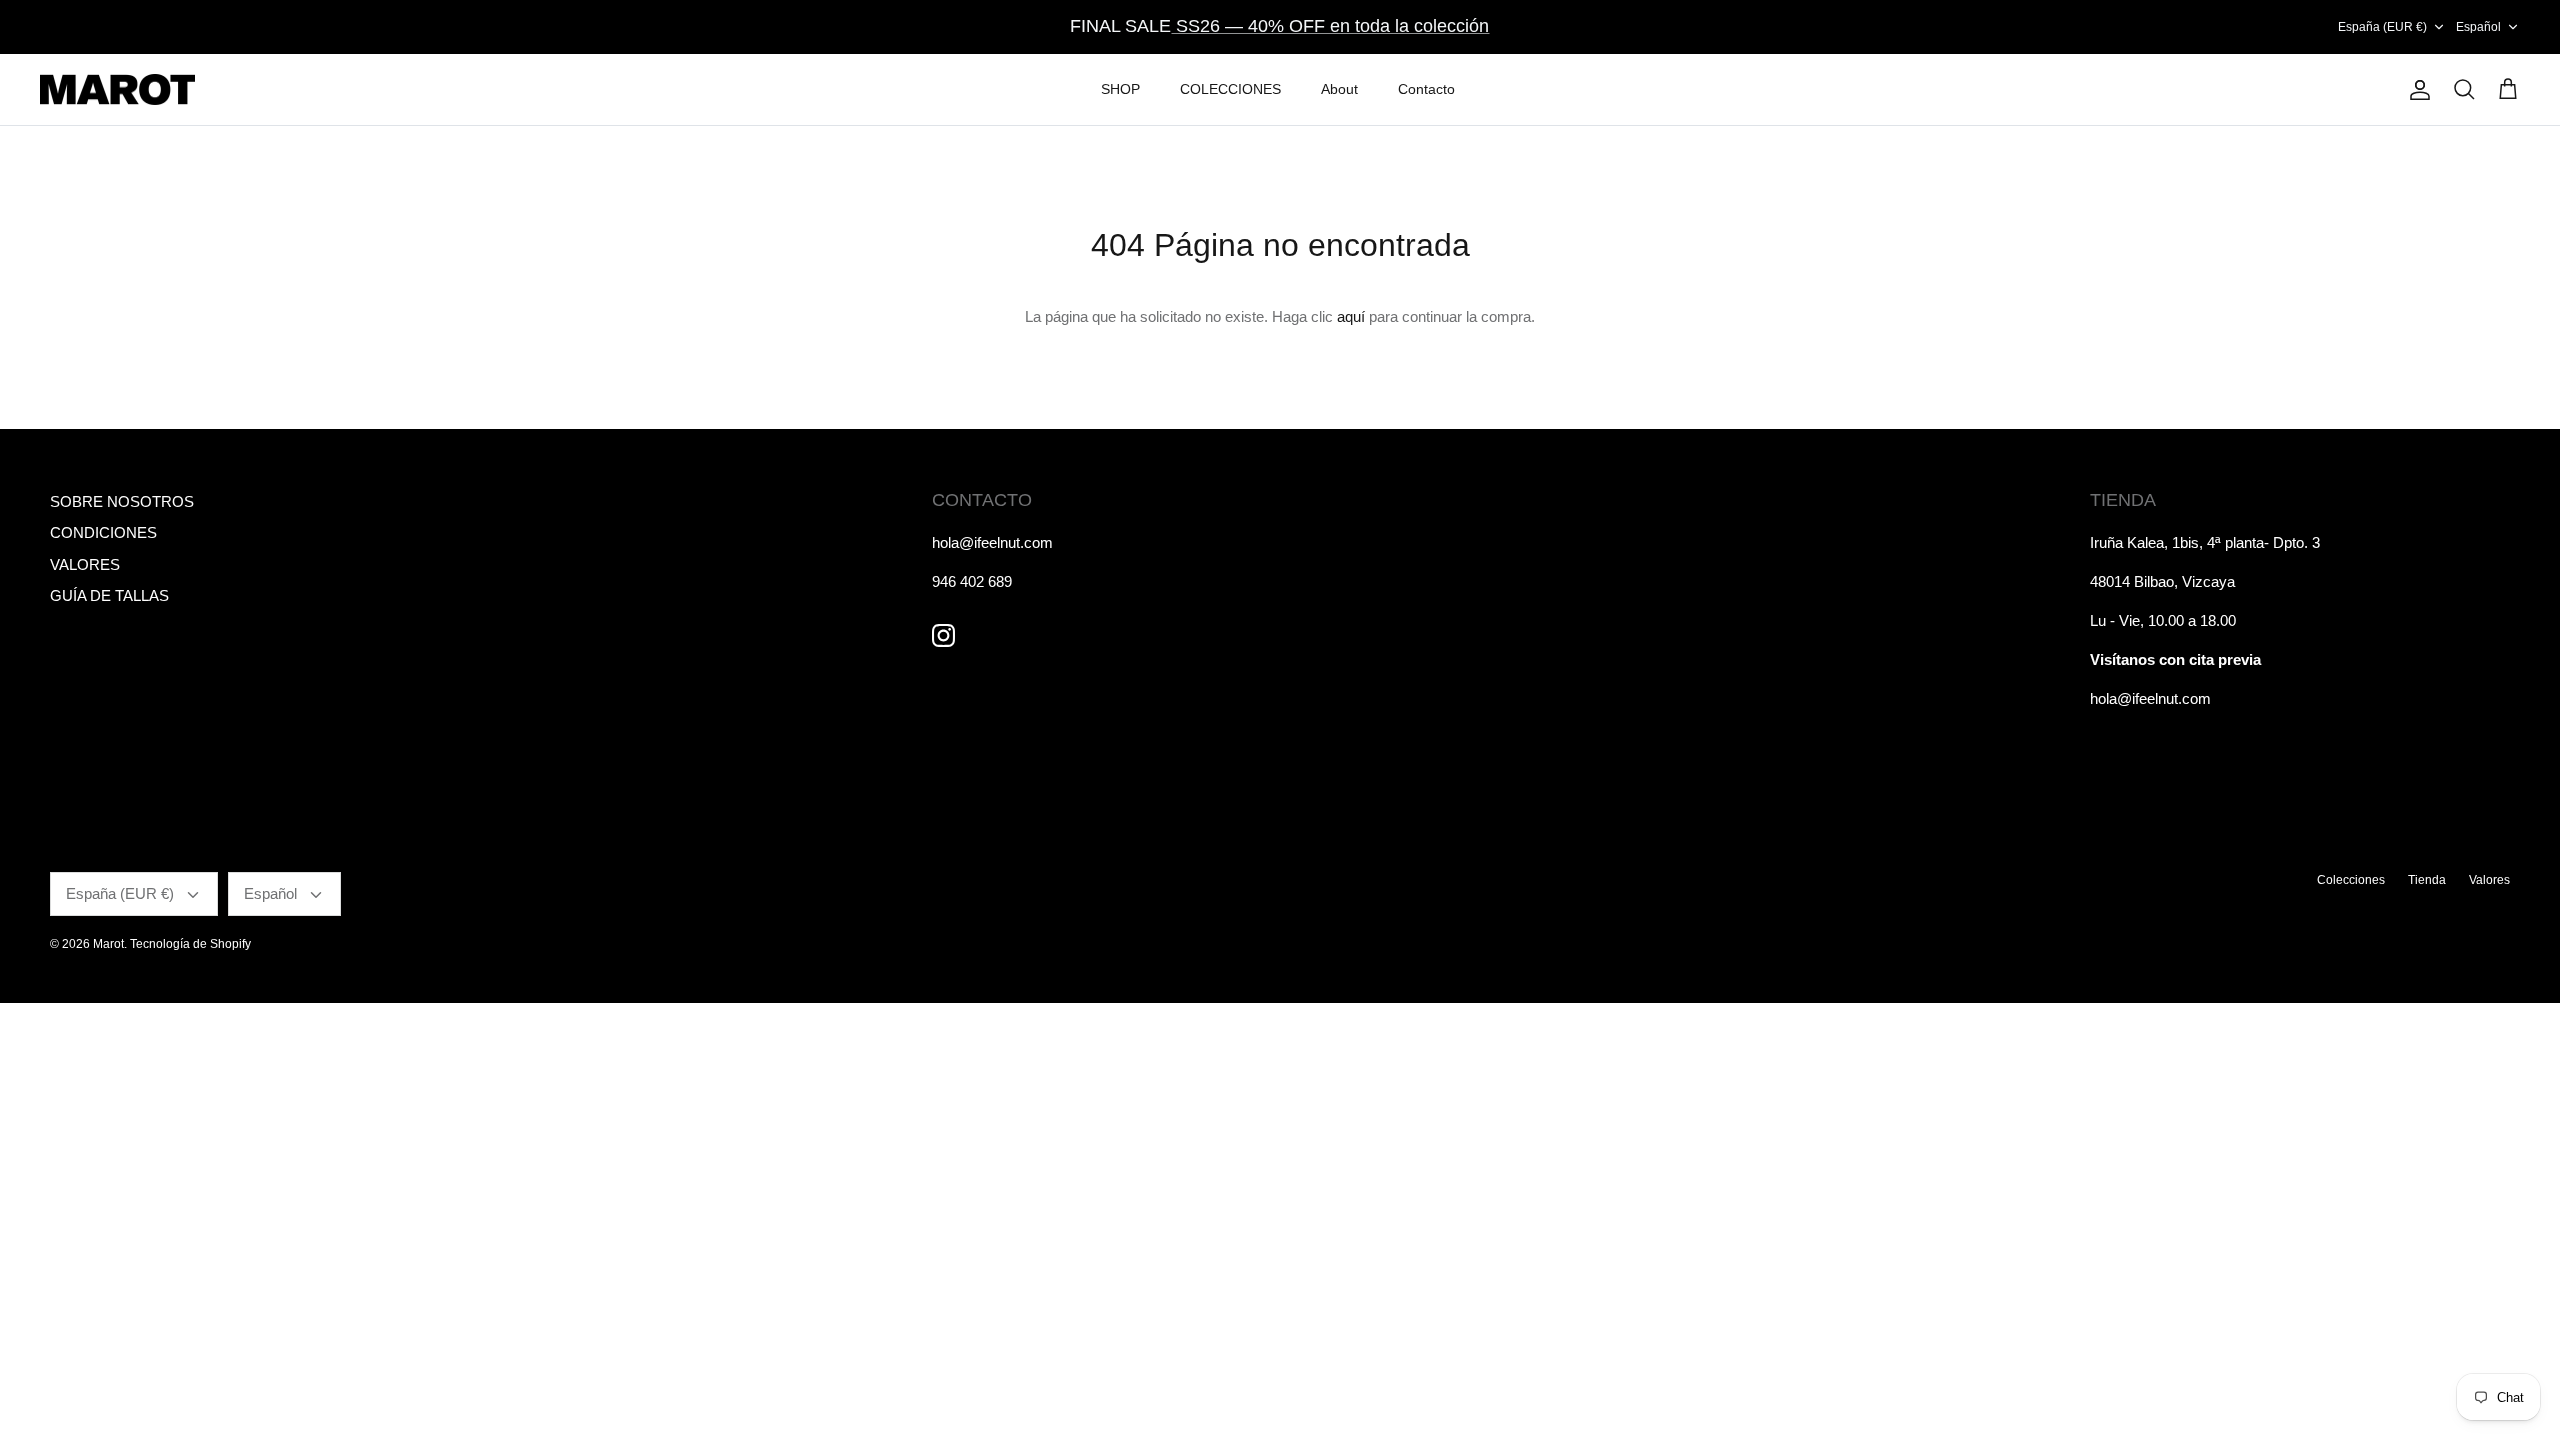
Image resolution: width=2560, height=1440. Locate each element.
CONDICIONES (103, 532)
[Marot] (117, 90)
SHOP (1120, 89)
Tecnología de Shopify (190, 944)
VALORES (85, 564)
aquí (1351, 316)
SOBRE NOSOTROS (122, 501)
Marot (108, 944)
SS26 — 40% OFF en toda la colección (1330, 26)
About (1339, 89)
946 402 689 (972, 581)
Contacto (1426, 89)
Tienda (2427, 880)
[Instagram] (943, 635)
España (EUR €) (2382, 27)
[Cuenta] (2416, 90)
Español (2478, 27)
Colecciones (2351, 880)
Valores (2489, 880)
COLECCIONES (1230, 89)
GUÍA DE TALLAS (109, 595)
